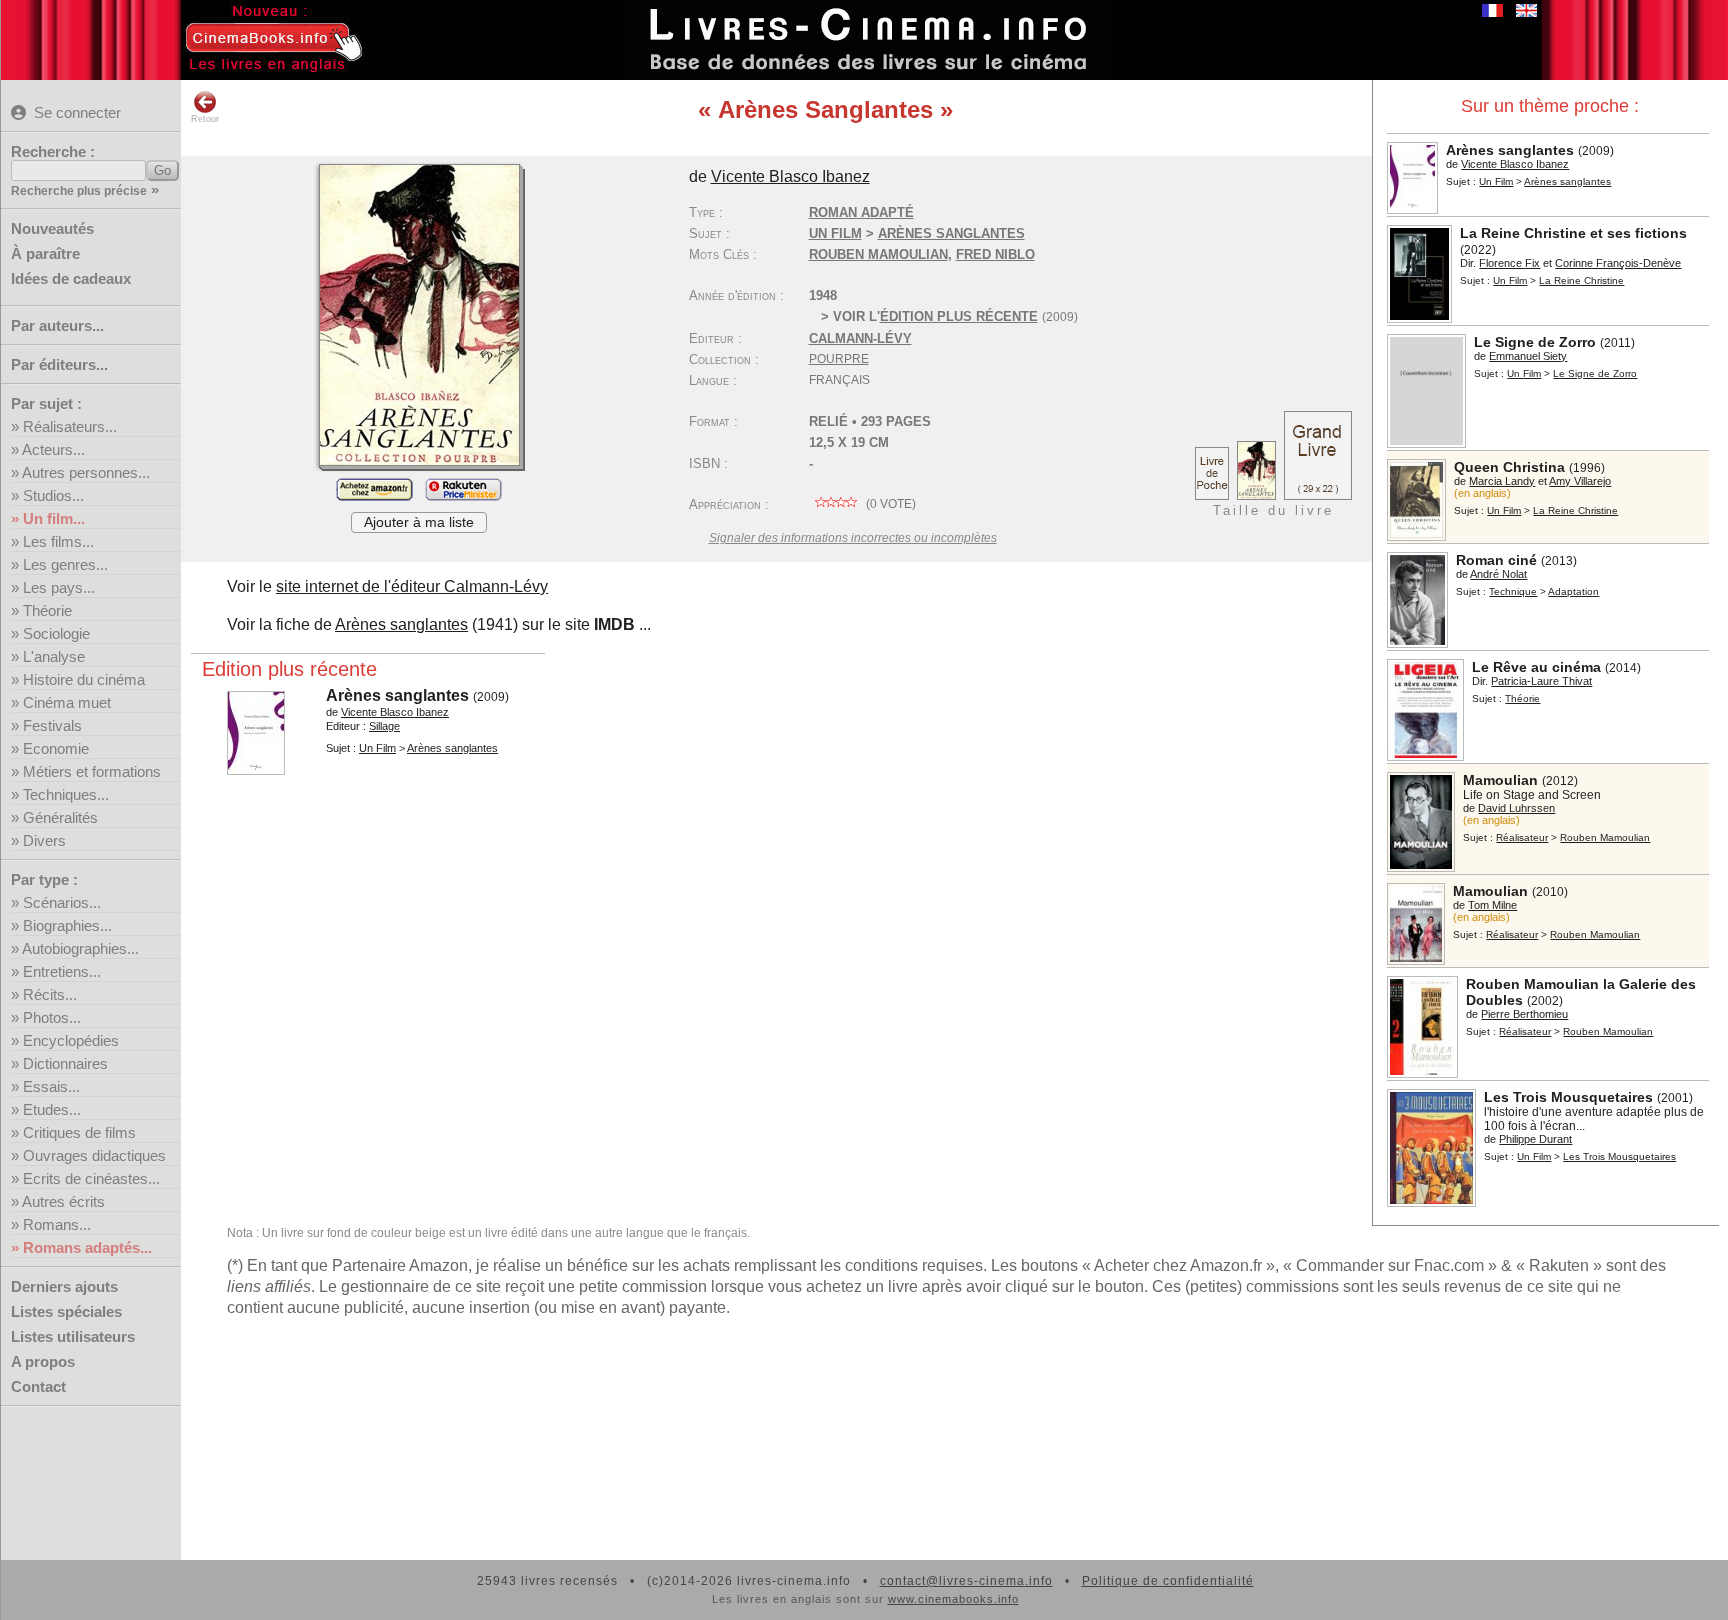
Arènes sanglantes (401, 624)
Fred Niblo (995, 254)
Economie (56, 748)
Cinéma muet (67, 702)
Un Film (1496, 181)
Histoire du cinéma (84, 679)
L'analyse (54, 656)
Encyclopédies (71, 1040)
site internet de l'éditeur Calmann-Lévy (412, 586)
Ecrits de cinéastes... (91, 1178)
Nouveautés (52, 228)
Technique (1513, 591)
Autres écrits (63, 1201)
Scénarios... (62, 902)
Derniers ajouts (64, 1286)
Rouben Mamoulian (878, 254)
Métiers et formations (92, 771)
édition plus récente (959, 316)
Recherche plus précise (79, 191)
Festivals (52, 725)
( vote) (889, 504)
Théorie (47, 610)
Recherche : (53, 151)
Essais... (51, 1086)
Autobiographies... (80, 948)
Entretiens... (62, 971)
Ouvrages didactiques (94, 1155)
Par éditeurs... (59, 364)
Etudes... (52, 1109)
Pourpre (839, 359)
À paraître (45, 253)
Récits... (50, 994)
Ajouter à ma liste (419, 522)
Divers (44, 840)
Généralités (60, 817)
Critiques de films (79, 1132)
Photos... (52, 1017)
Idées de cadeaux (71, 278)
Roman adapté (861, 212)
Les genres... (65, 564)
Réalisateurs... (70, 426)
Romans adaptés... (87, 1247)
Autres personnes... (86, 472)
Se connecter (77, 112)
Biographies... (67, 925)
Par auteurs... (57, 325)
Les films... (58, 541)
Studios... (53, 495)
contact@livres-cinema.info (966, 1581)
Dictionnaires (65, 1063)
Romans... (57, 1224)
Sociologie (56, 633)
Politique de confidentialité (1168, 1581)
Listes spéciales (66, 1311)
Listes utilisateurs (73, 1336)
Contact (38, 1386)
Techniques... (66, 794)
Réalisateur (1522, 837)
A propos (43, 1361)
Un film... (54, 518)
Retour (205, 119)
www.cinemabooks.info (953, 1599)
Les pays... (59, 587)
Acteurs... (53, 449)
